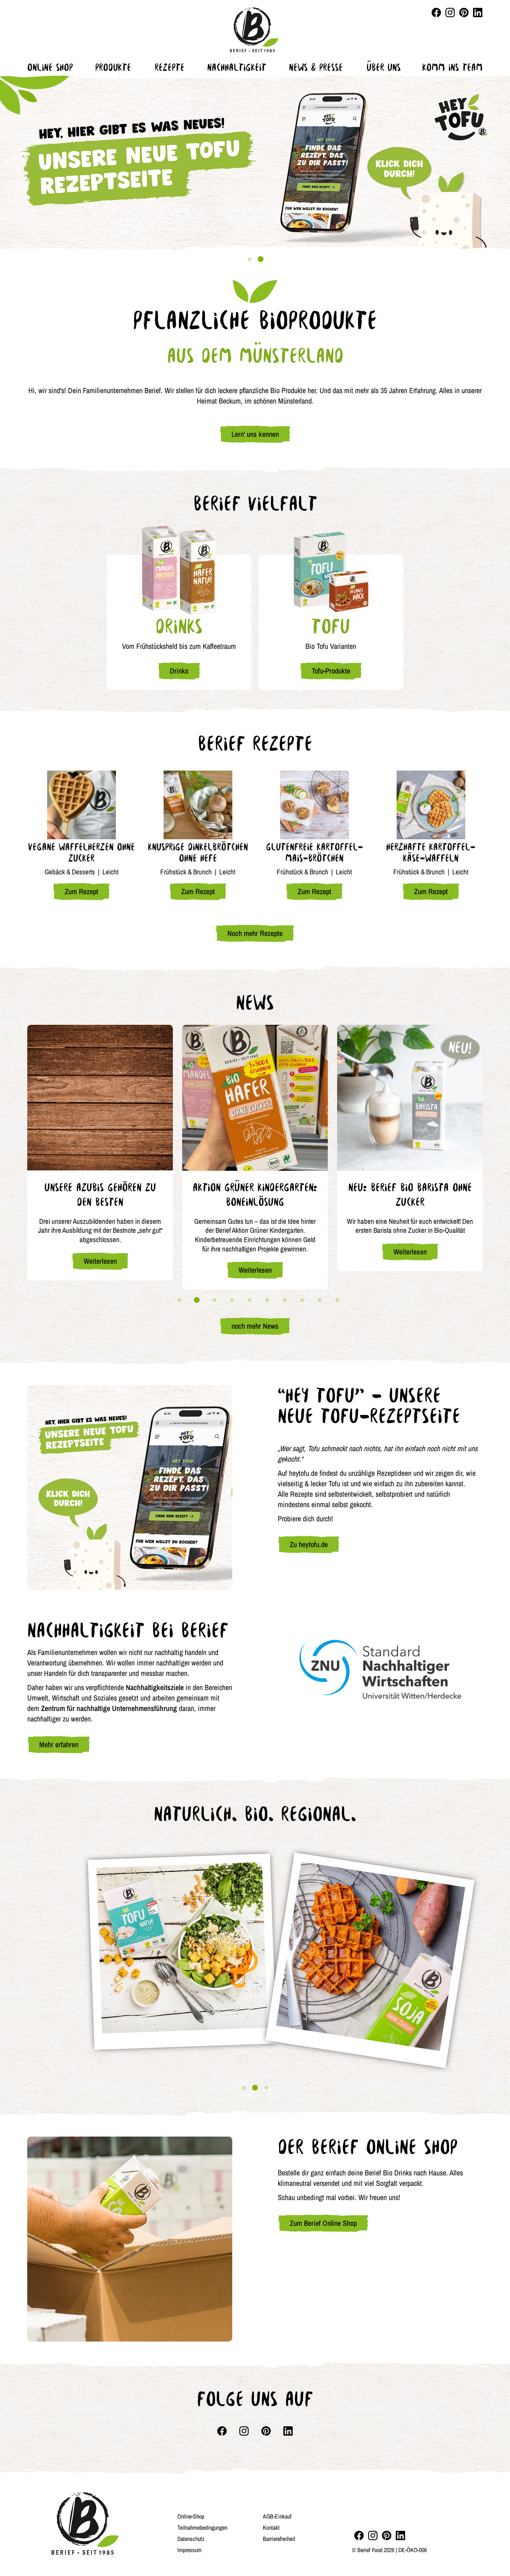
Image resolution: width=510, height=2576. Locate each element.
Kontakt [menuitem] (271, 2527)
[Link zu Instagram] (450, 13)
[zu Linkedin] (400, 2535)
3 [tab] (214, 1300)
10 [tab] (337, 1300)
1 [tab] (249, 259)
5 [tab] (249, 1300)
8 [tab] (302, 1300)
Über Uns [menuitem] (384, 67)
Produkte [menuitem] (113, 67)
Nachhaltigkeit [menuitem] (237, 67)
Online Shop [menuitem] (50, 67)
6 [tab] (267, 1300)
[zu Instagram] (373, 2535)
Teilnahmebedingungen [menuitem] (202, 2527)
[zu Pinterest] (387, 2535)
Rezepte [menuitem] (170, 67)
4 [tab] (232, 1300)
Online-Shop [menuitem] (191, 2516)
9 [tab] (320, 1300)
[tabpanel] (255, 162)
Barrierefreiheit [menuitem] (279, 2539)
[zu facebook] (359, 2535)
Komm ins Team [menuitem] (453, 67)
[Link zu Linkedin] (478, 13)
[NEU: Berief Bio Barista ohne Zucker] (410, 1098)
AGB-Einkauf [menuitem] (277, 2516)
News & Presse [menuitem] (316, 67)
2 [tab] (261, 259)
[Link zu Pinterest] (464, 13)
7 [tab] (284, 1300)
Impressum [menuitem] (189, 2550)
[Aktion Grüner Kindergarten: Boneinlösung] (255, 1098)
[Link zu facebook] (436, 13)
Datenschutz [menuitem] (191, 2539)
